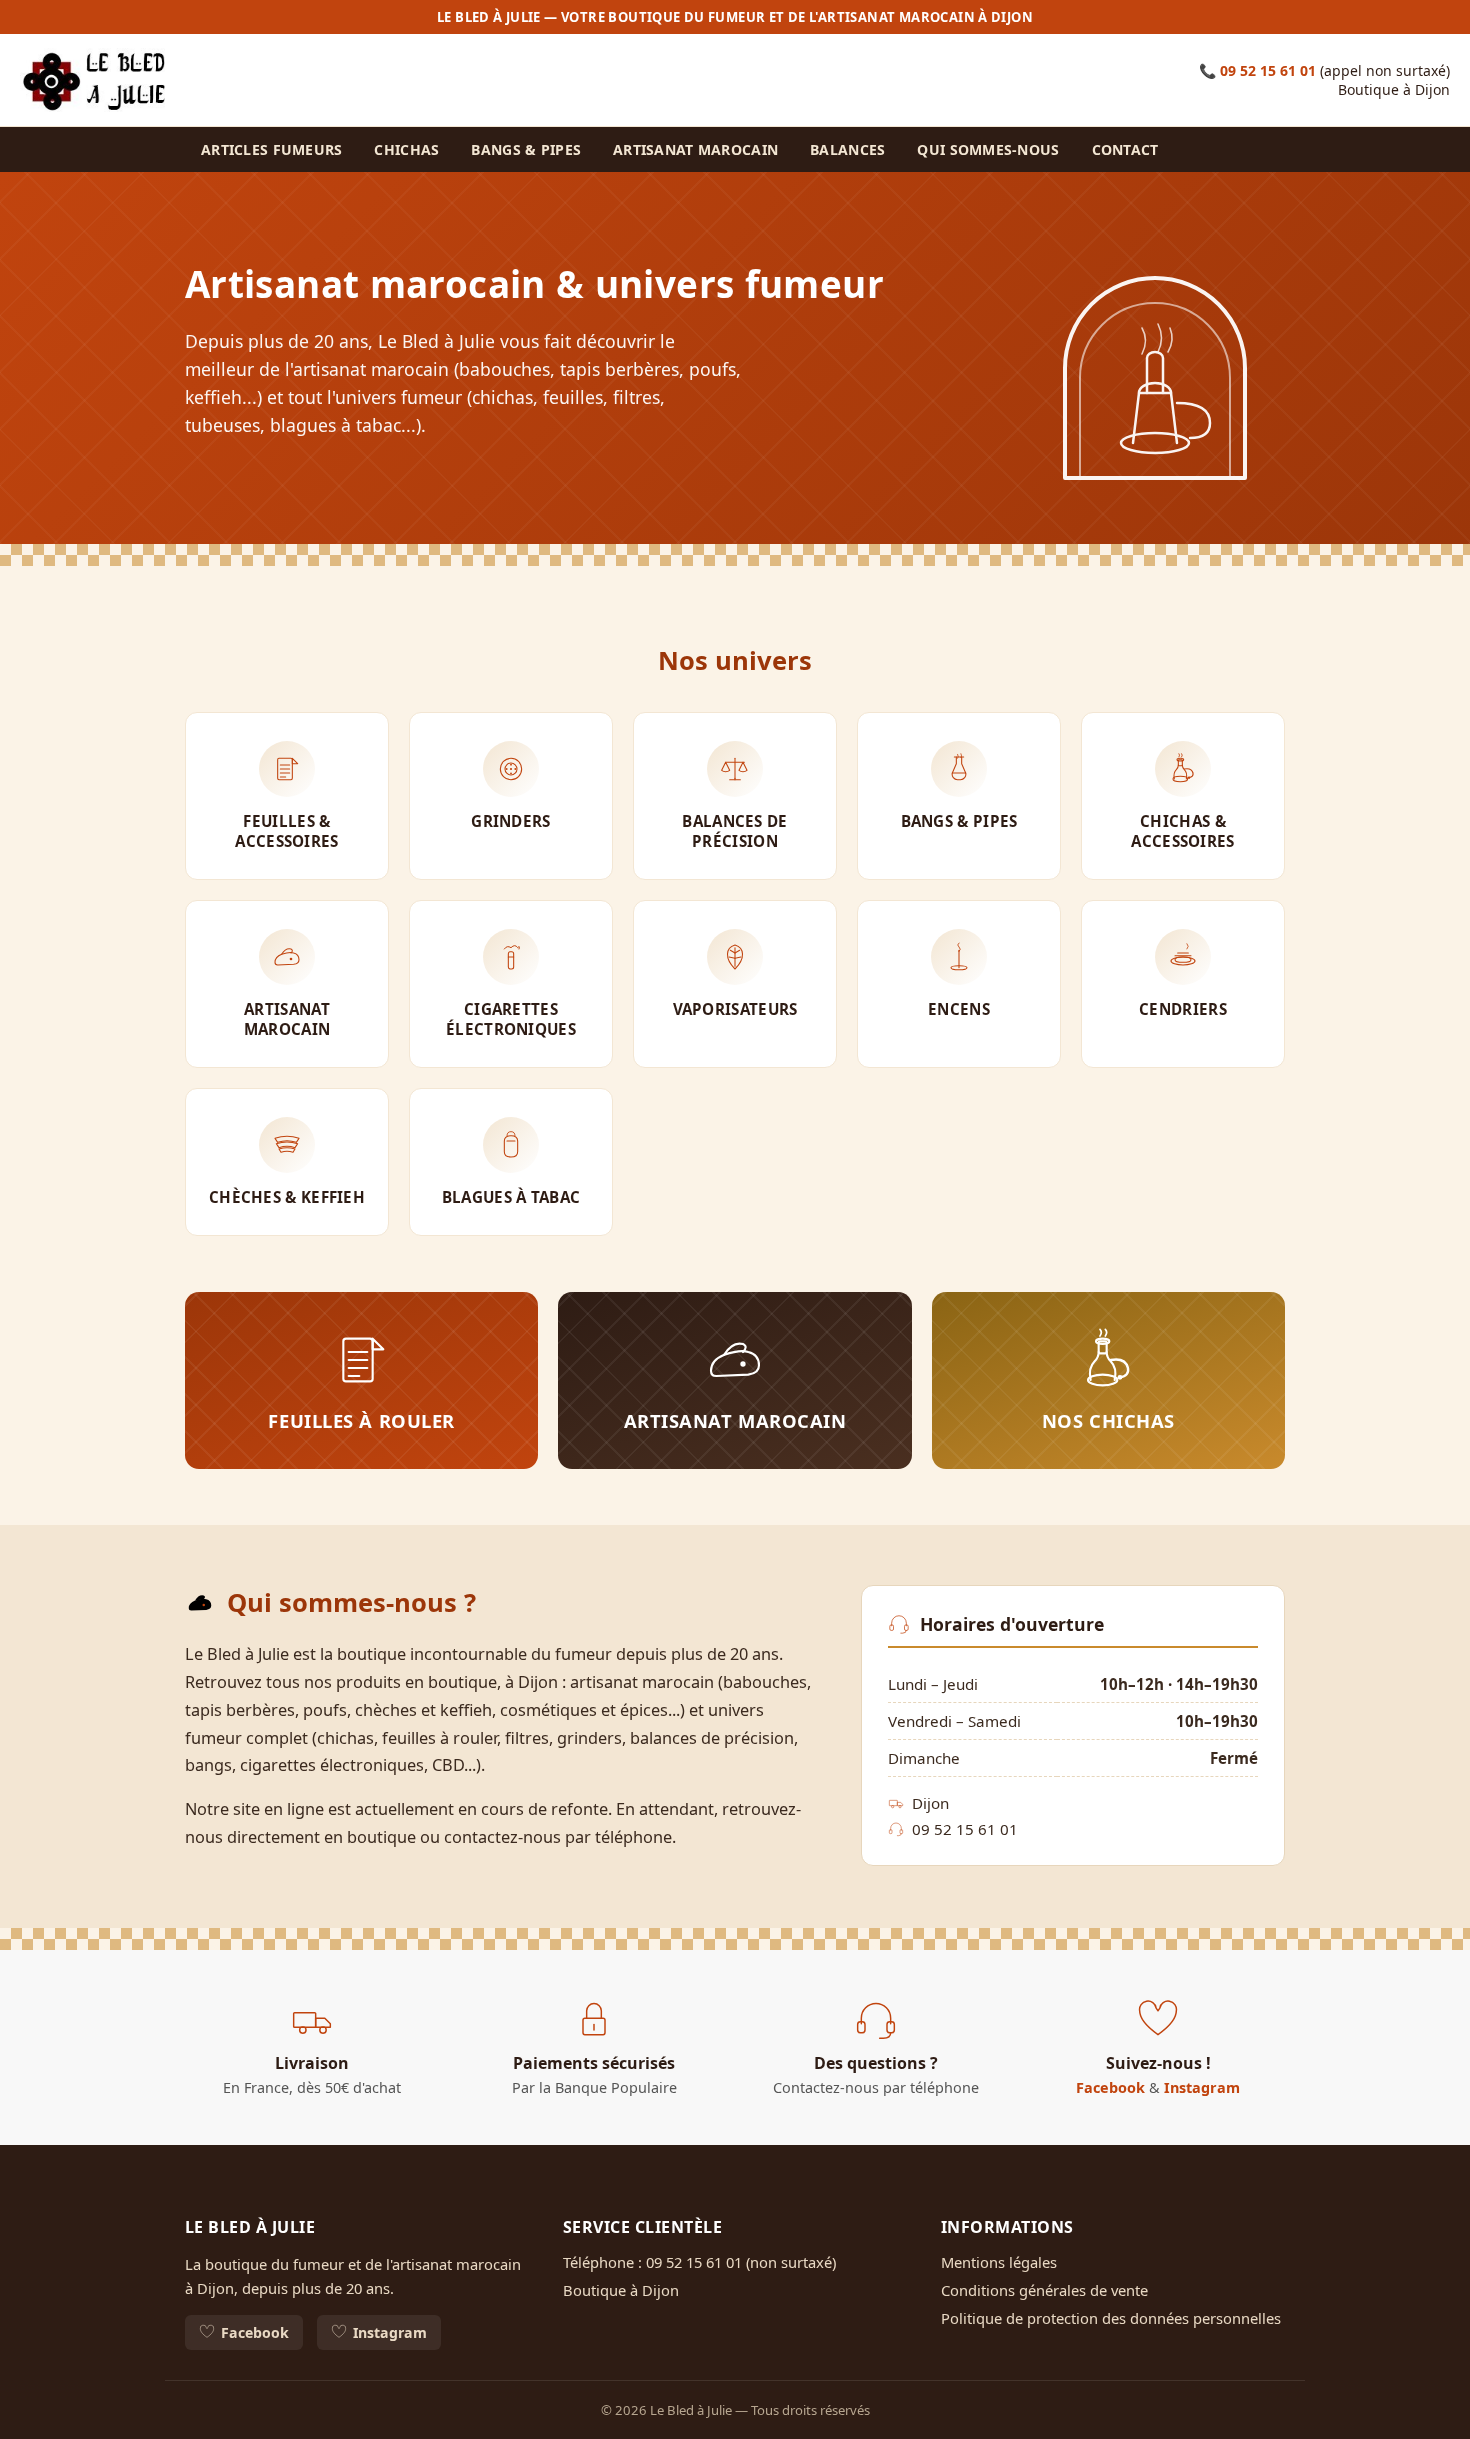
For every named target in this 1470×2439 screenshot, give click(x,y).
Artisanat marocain (695, 149)
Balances (847, 149)
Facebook (1110, 2087)
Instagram (1202, 2087)
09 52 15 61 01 (1268, 70)
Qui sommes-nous (988, 149)
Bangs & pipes (526, 149)
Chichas (406, 149)
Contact (1125, 149)
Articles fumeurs (271, 149)
